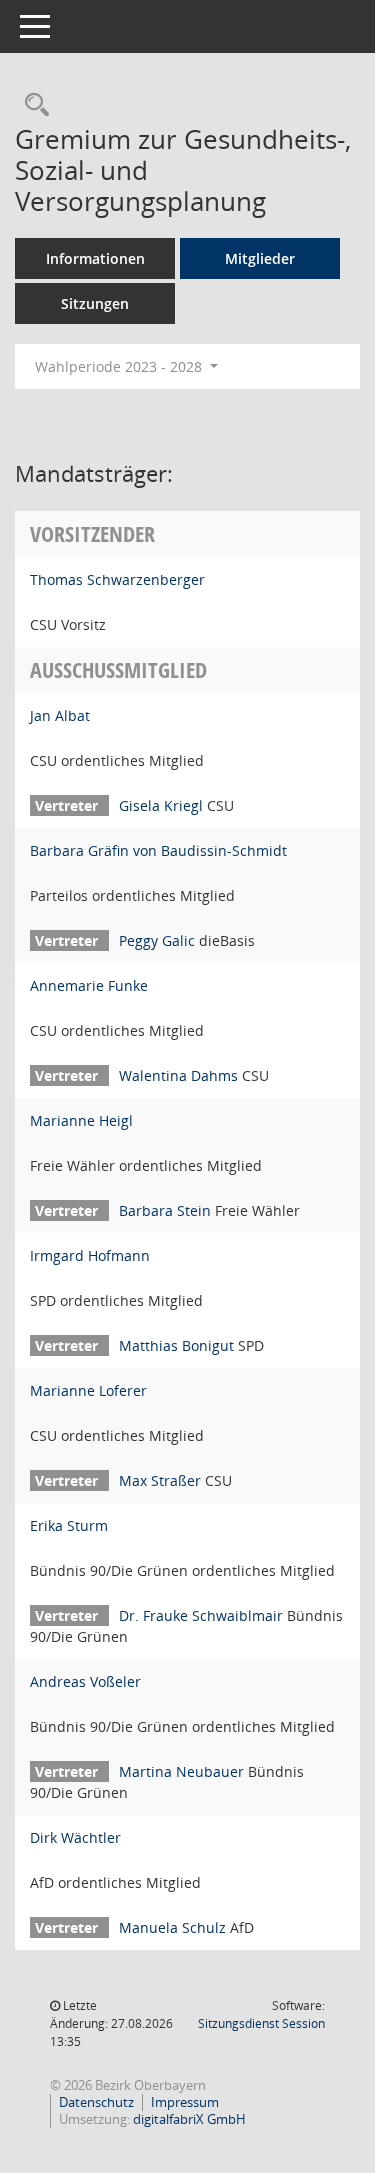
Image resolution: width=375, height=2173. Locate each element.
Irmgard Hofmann (90, 1255)
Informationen (95, 258)
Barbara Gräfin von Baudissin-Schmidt (158, 850)
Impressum (185, 2102)
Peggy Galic (157, 940)
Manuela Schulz (172, 1927)
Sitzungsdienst (261, 2023)
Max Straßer (160, 1480)
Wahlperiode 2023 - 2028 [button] (120, 366)
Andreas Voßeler (85, 1681)
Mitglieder (260, 258)
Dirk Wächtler (75, 1837)
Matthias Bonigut (176, 1345)
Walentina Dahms (178, 1075)
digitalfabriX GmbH (189, 2119)
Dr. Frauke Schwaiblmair (201, 1615)
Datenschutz (96, 2102)
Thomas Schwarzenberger (117, 579)
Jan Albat (60, 715)
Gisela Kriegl (161, 805)
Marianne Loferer (88, 1390)
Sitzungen (95, 303)
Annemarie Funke (89, 985)
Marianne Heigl (81, 1120)
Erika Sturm (69, 1525)
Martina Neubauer (181, 1771)
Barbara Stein (165, 1210)
